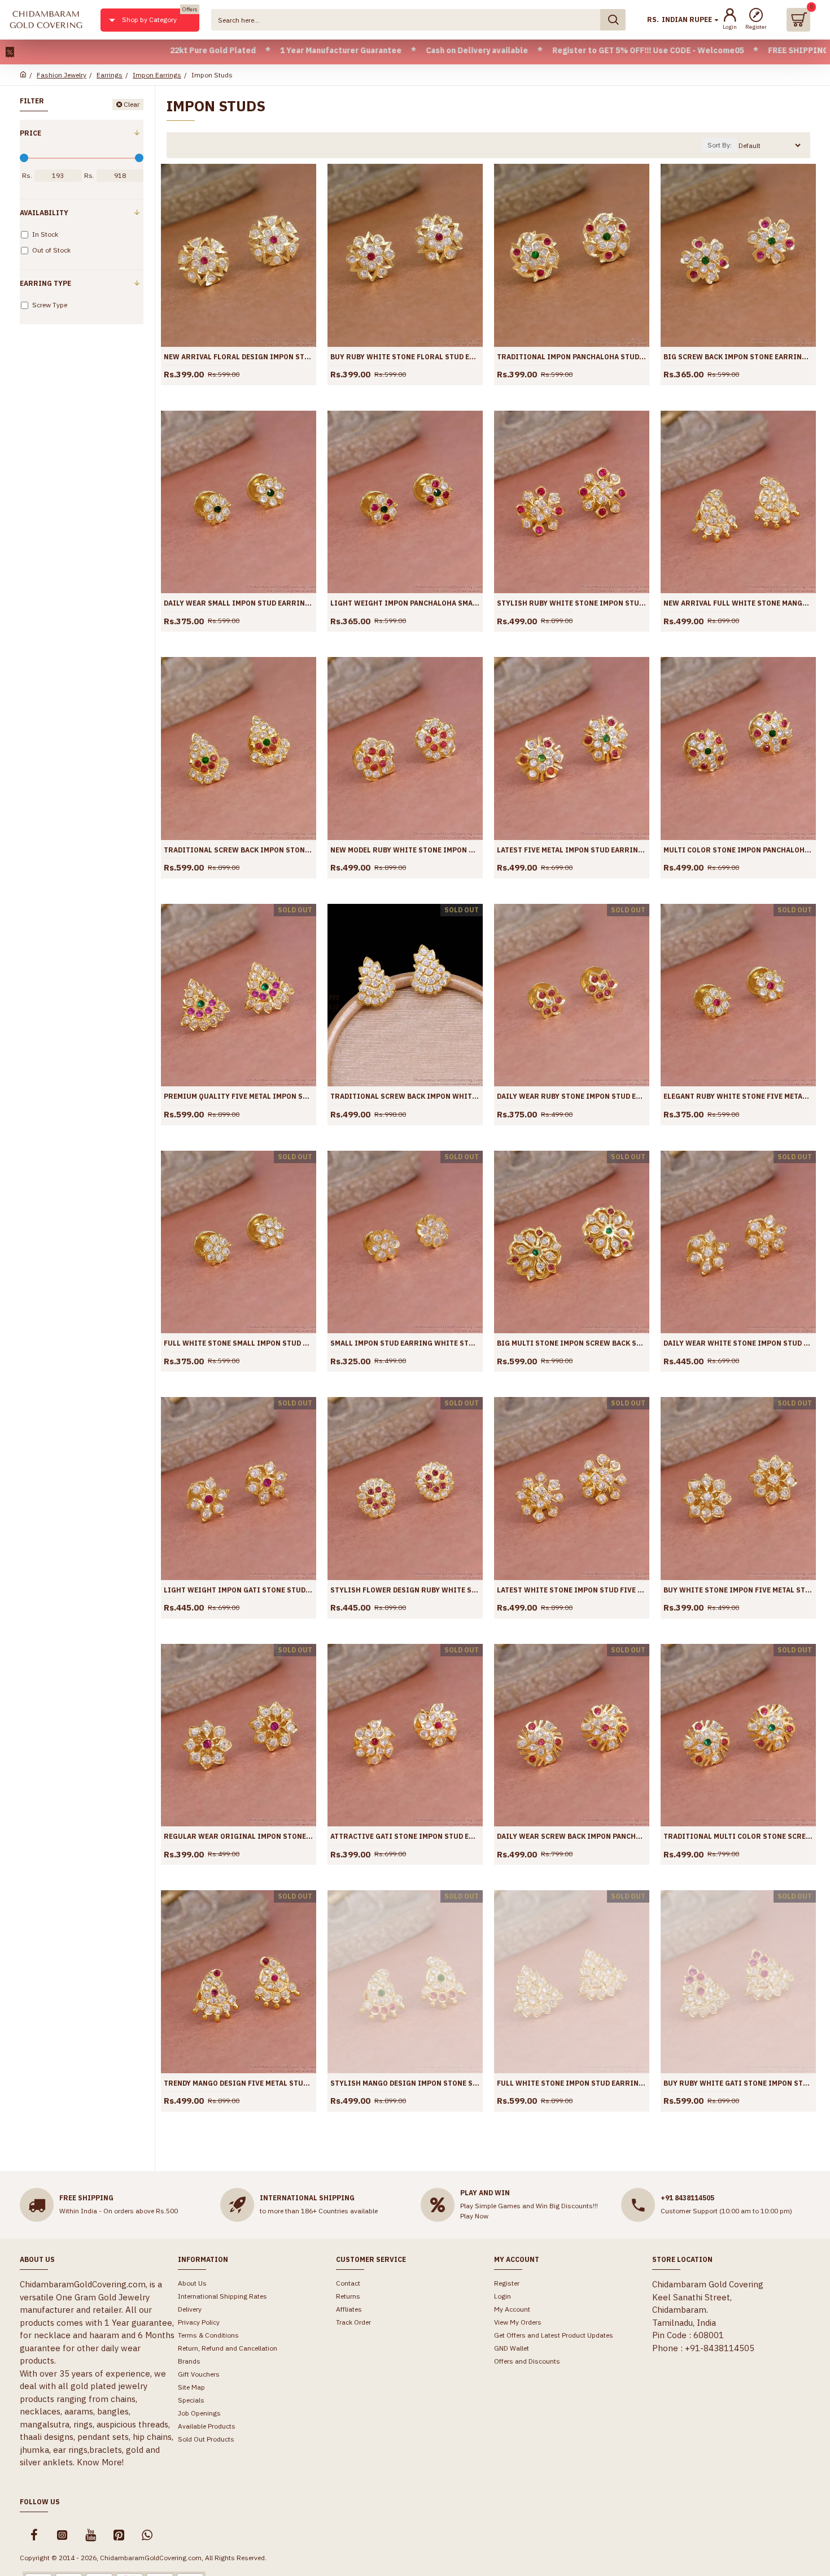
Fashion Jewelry (62, 75)
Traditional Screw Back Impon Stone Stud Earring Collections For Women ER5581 (239, 850)
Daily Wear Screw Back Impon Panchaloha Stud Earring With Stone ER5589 (572, 1836)
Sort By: (720, 145)
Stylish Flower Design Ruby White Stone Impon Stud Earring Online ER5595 (405, 1590)
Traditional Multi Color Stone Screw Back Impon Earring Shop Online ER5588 (738, 1836)
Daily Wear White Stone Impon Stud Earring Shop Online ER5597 (738, 1343)
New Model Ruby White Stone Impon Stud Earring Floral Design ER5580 (405, 850)
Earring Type (45, 283)
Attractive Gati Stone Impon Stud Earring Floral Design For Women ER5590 (405, 1836)
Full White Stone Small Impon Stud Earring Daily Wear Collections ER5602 (239, 1343)
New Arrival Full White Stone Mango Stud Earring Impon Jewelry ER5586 (738, 603)
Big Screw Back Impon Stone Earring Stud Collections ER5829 (738, 357)
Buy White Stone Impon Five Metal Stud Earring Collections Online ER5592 (738, 1590)
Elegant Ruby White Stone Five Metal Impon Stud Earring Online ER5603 (738, 1096)
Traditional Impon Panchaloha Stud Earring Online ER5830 (572, 357)
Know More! (100, 2462)
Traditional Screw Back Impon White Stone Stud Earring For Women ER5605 (405, 1096)
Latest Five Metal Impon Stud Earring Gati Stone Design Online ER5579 (572, 850)
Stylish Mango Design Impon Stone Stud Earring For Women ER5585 (405, 2083)
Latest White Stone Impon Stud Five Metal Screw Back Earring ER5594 (572, 1590)
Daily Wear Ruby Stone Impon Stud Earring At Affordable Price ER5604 (572, 1096)
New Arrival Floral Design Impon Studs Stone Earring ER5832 (239, 357)
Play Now (474, 2216)
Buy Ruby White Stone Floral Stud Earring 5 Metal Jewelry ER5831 (405, 357)
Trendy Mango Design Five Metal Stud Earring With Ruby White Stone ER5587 (239, 2083)
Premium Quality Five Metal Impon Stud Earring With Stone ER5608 (239, 1096)
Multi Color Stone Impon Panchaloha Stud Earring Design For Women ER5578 (738, 850)
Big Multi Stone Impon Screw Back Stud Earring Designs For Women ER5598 (572, 1343)
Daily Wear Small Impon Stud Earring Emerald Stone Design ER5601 (239, 603)
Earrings (110, 75)
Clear (132, 104)
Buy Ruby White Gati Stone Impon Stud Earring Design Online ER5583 (738, 2083)
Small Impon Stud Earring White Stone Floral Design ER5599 (405, 1343)
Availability (44, 213)
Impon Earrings (157, 75)
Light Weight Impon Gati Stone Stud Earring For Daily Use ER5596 (239, 1590)
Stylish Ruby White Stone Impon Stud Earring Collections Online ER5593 (572, 603)
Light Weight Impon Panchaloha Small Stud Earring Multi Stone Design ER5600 (405, 603)
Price (30, 133)
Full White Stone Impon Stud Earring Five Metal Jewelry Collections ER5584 (572, 2083)
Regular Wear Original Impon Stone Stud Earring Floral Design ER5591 (239, 1836)
